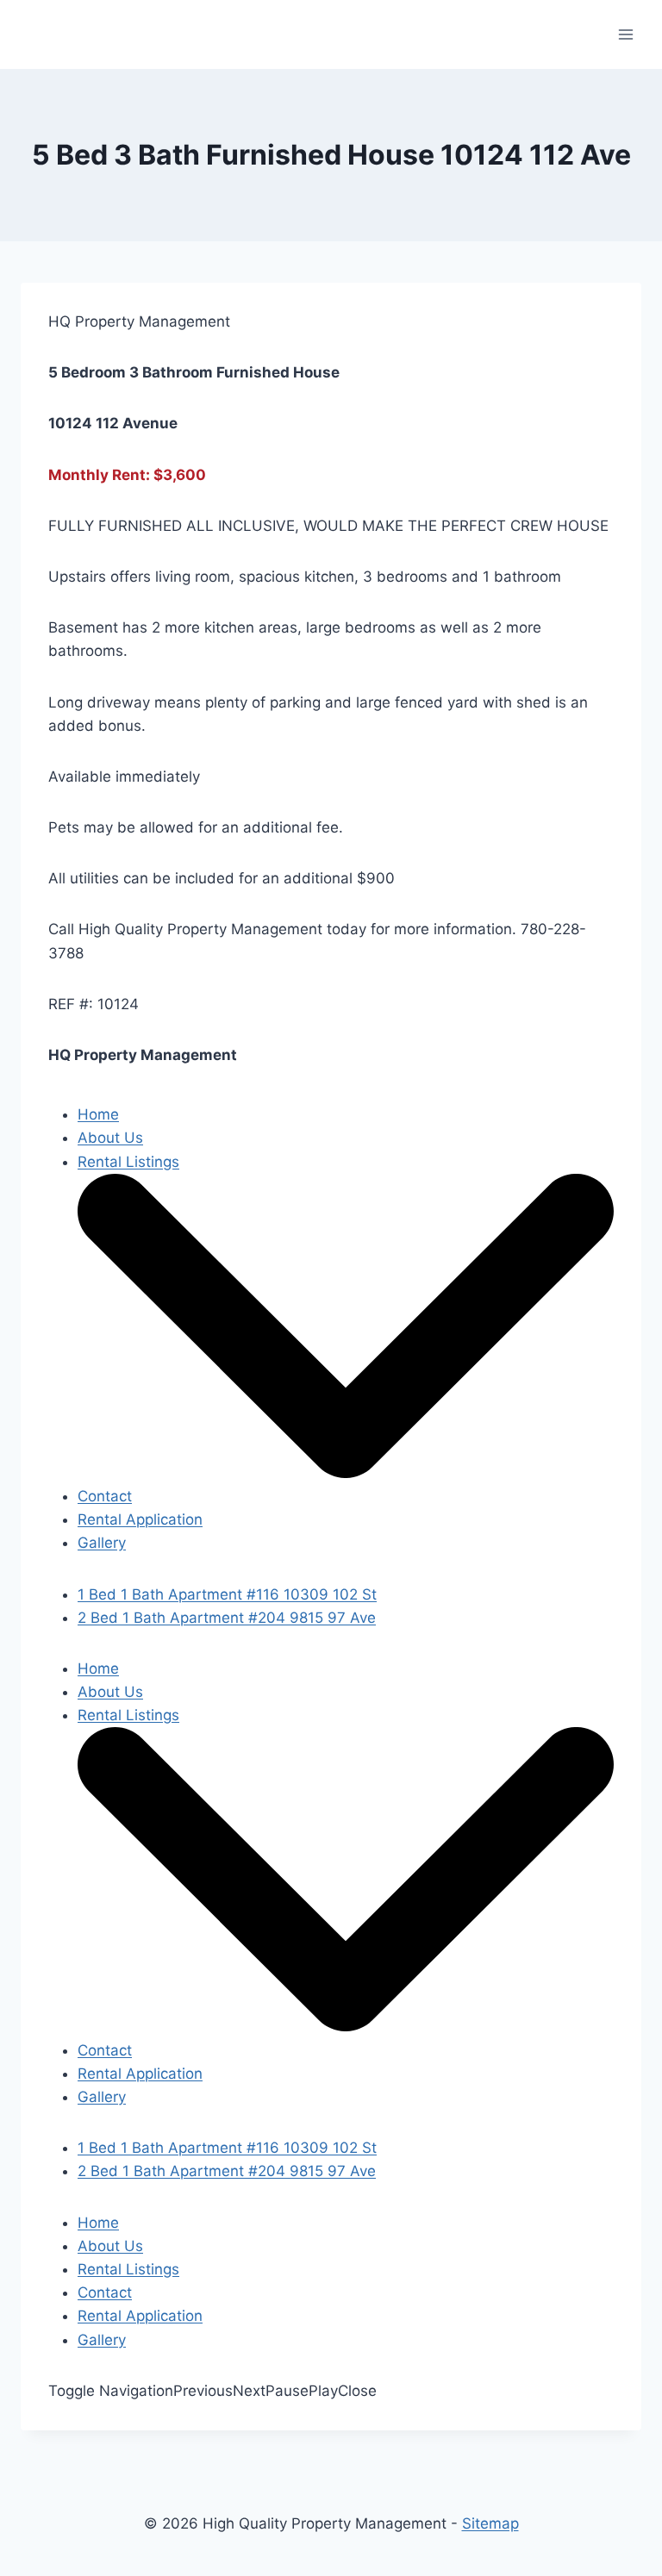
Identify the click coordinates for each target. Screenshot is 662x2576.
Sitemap (490, 2523)
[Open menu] (625, 34)
